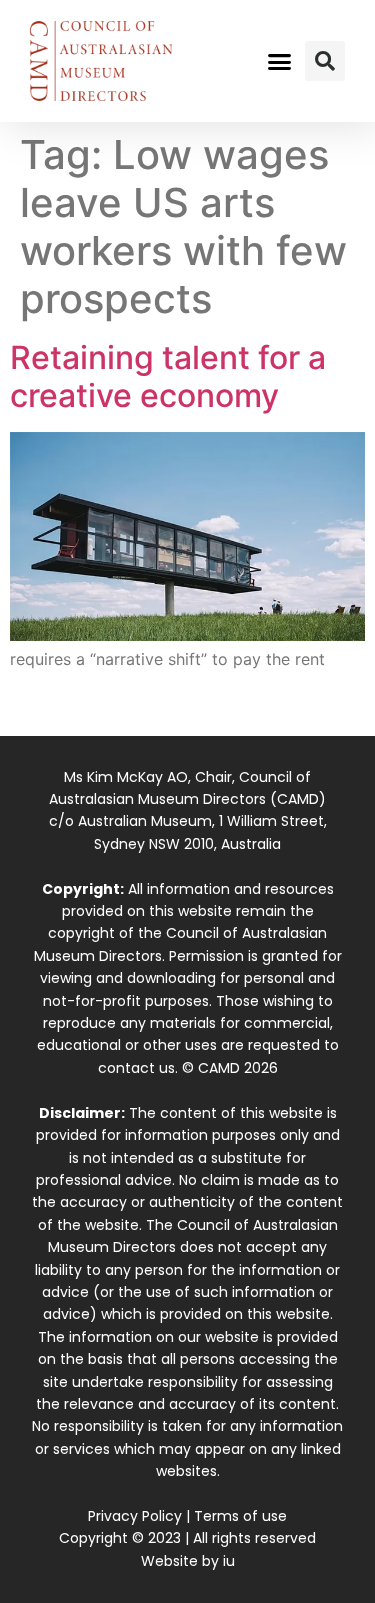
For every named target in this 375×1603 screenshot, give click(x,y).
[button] (279, 61)
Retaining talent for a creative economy (168, 376)
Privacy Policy (135, 1516)
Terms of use (240, 1516)
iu (229, 1561)
